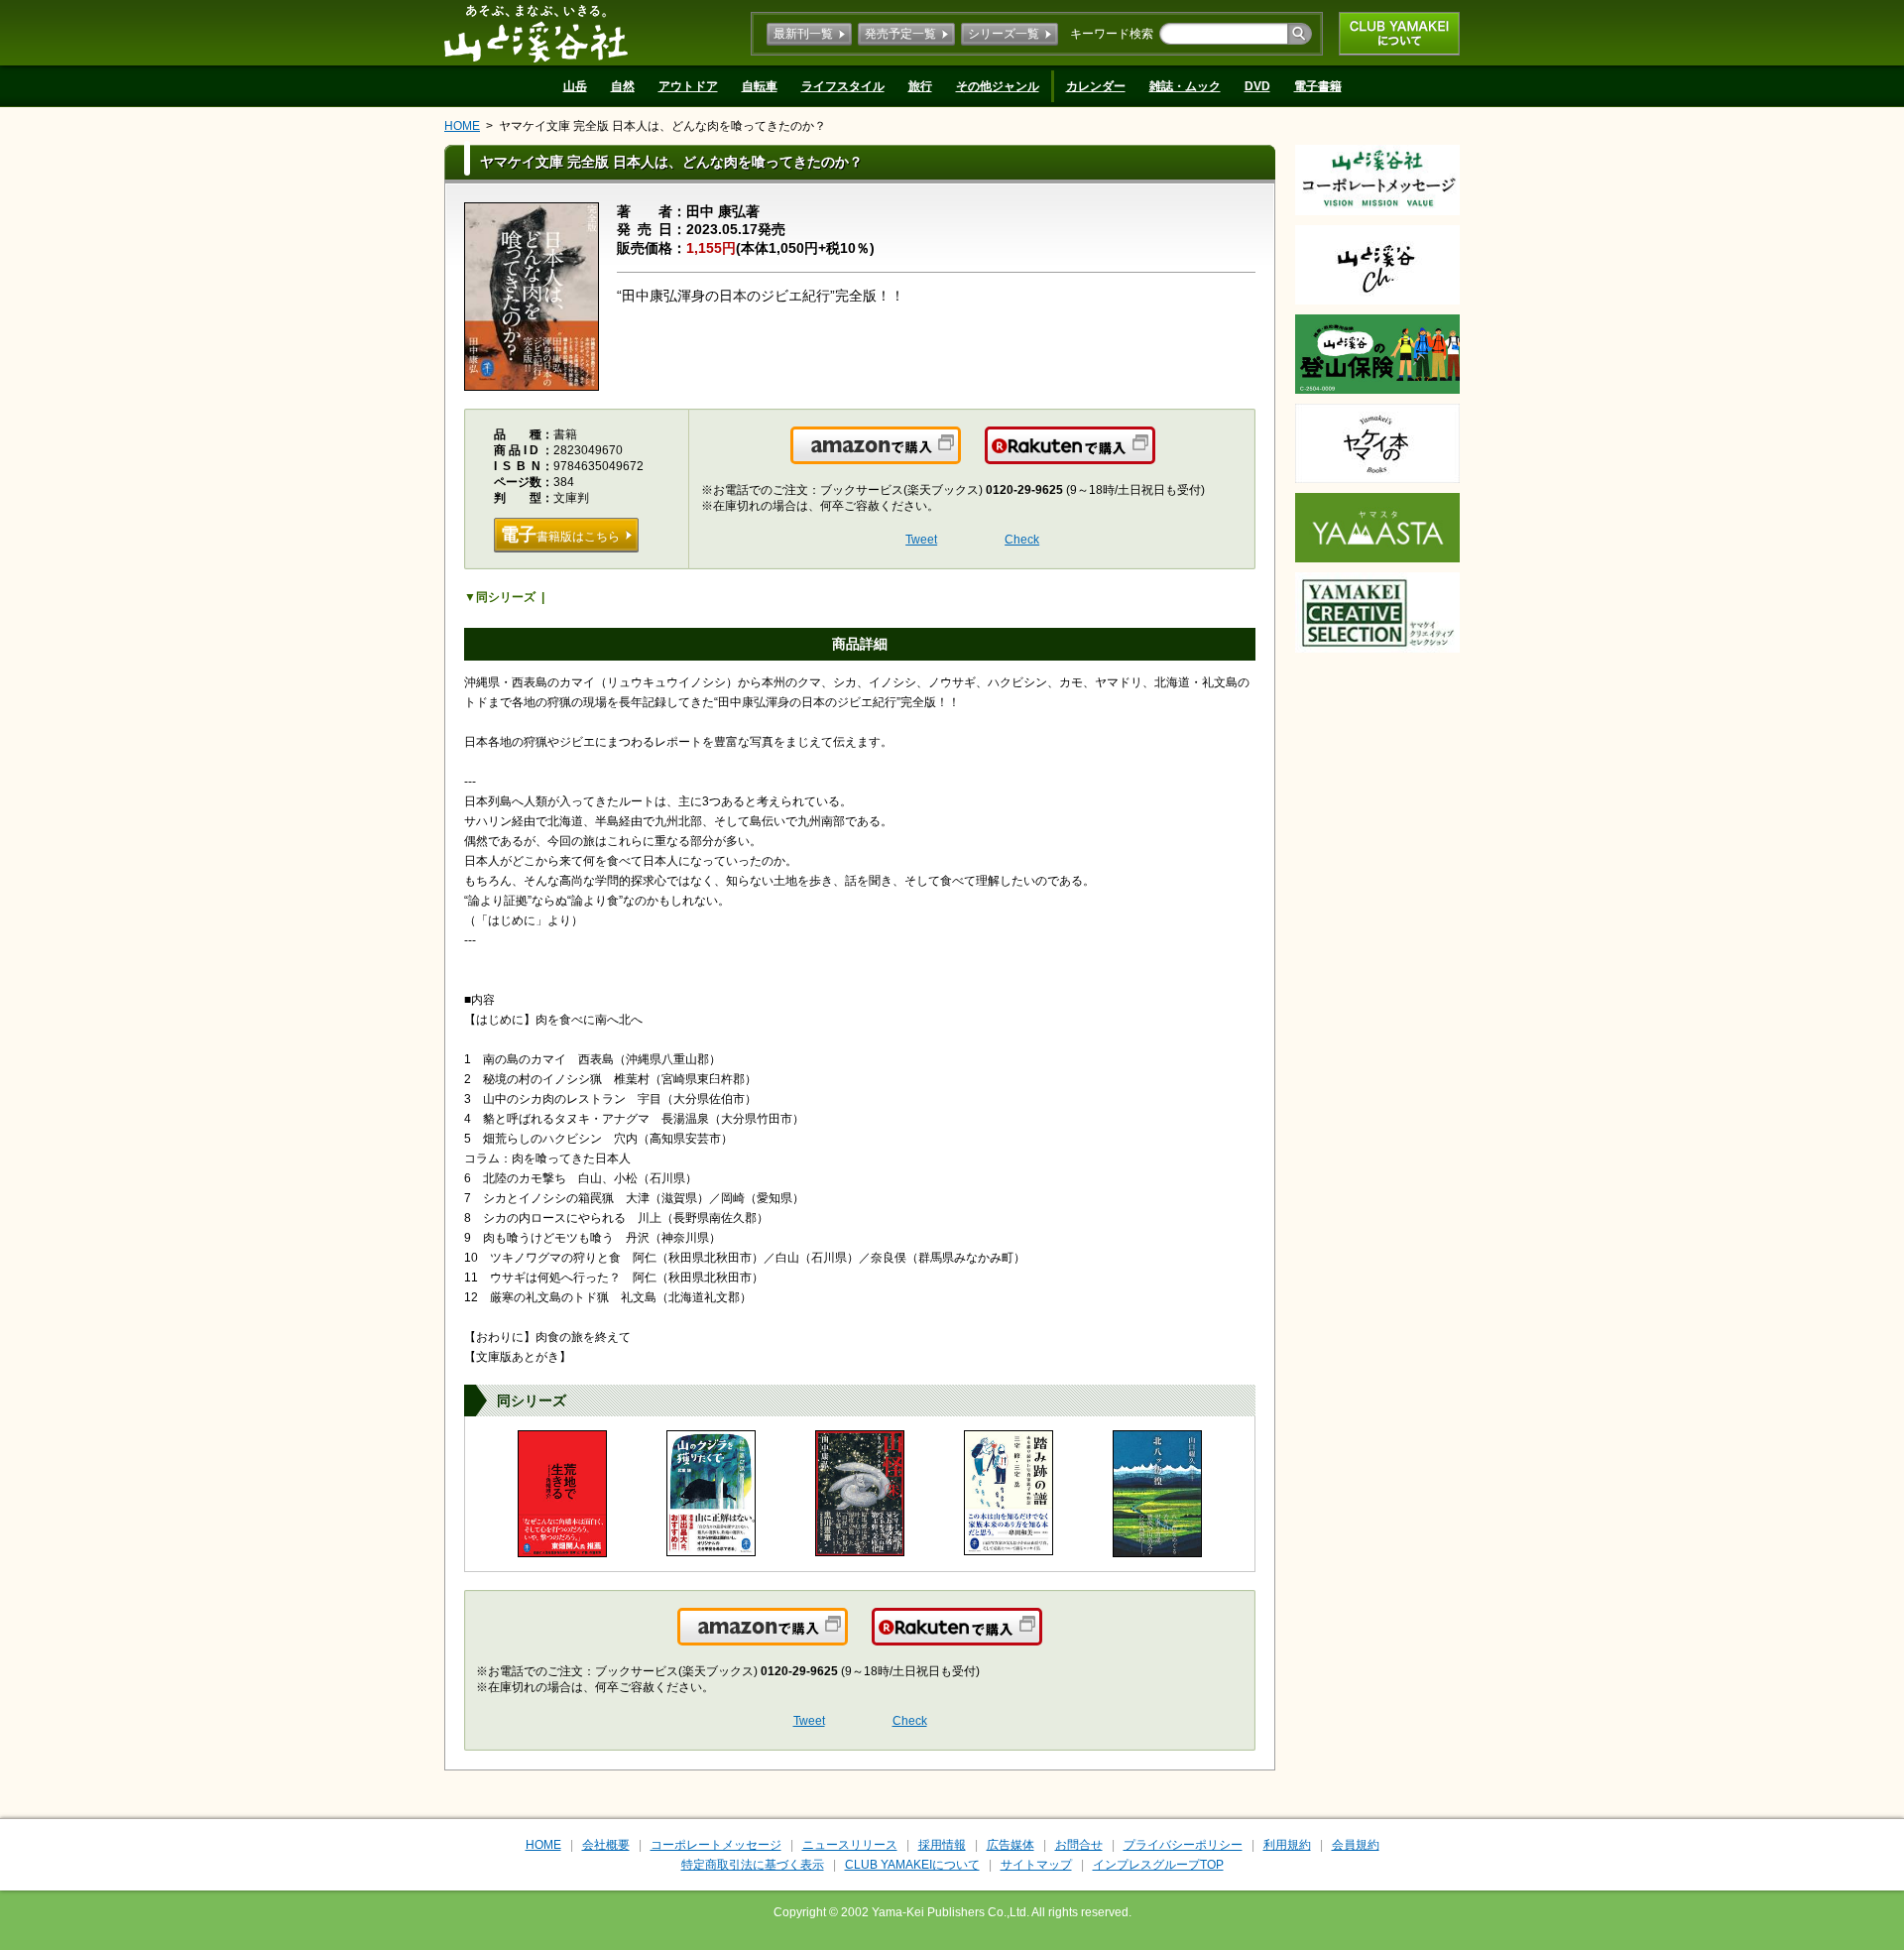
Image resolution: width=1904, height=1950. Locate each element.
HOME (462, 126)
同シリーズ (506, 597)
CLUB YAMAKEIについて (1399, 34)
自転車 (760, 86)
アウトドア (688, 86)
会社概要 (606, 1845)
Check (1022, 540)
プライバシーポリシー (1183, 1845)
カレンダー (1096, 86)
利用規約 (1287, 1845)
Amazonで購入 (959, 457)
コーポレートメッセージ (716, 1845)
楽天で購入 (1154, 457)
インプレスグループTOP (1158, 1865)
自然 (623, 86)
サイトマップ (1036, 1865)
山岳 (575, 86)
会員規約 (1356, 1845)
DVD (1257, 86)
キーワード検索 (1112, 34)
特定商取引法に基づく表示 (753, 1865)
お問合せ (1079, 1845)
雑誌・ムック (1185, 86)
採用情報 (942, 1845)
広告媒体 (1011, 1845)
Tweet (921, 540)
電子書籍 (1318, 86)
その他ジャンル (998, 86)
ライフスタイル (843, 86)
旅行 (920, 86)
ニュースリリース (850, 1845)
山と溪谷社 (536, 33)
